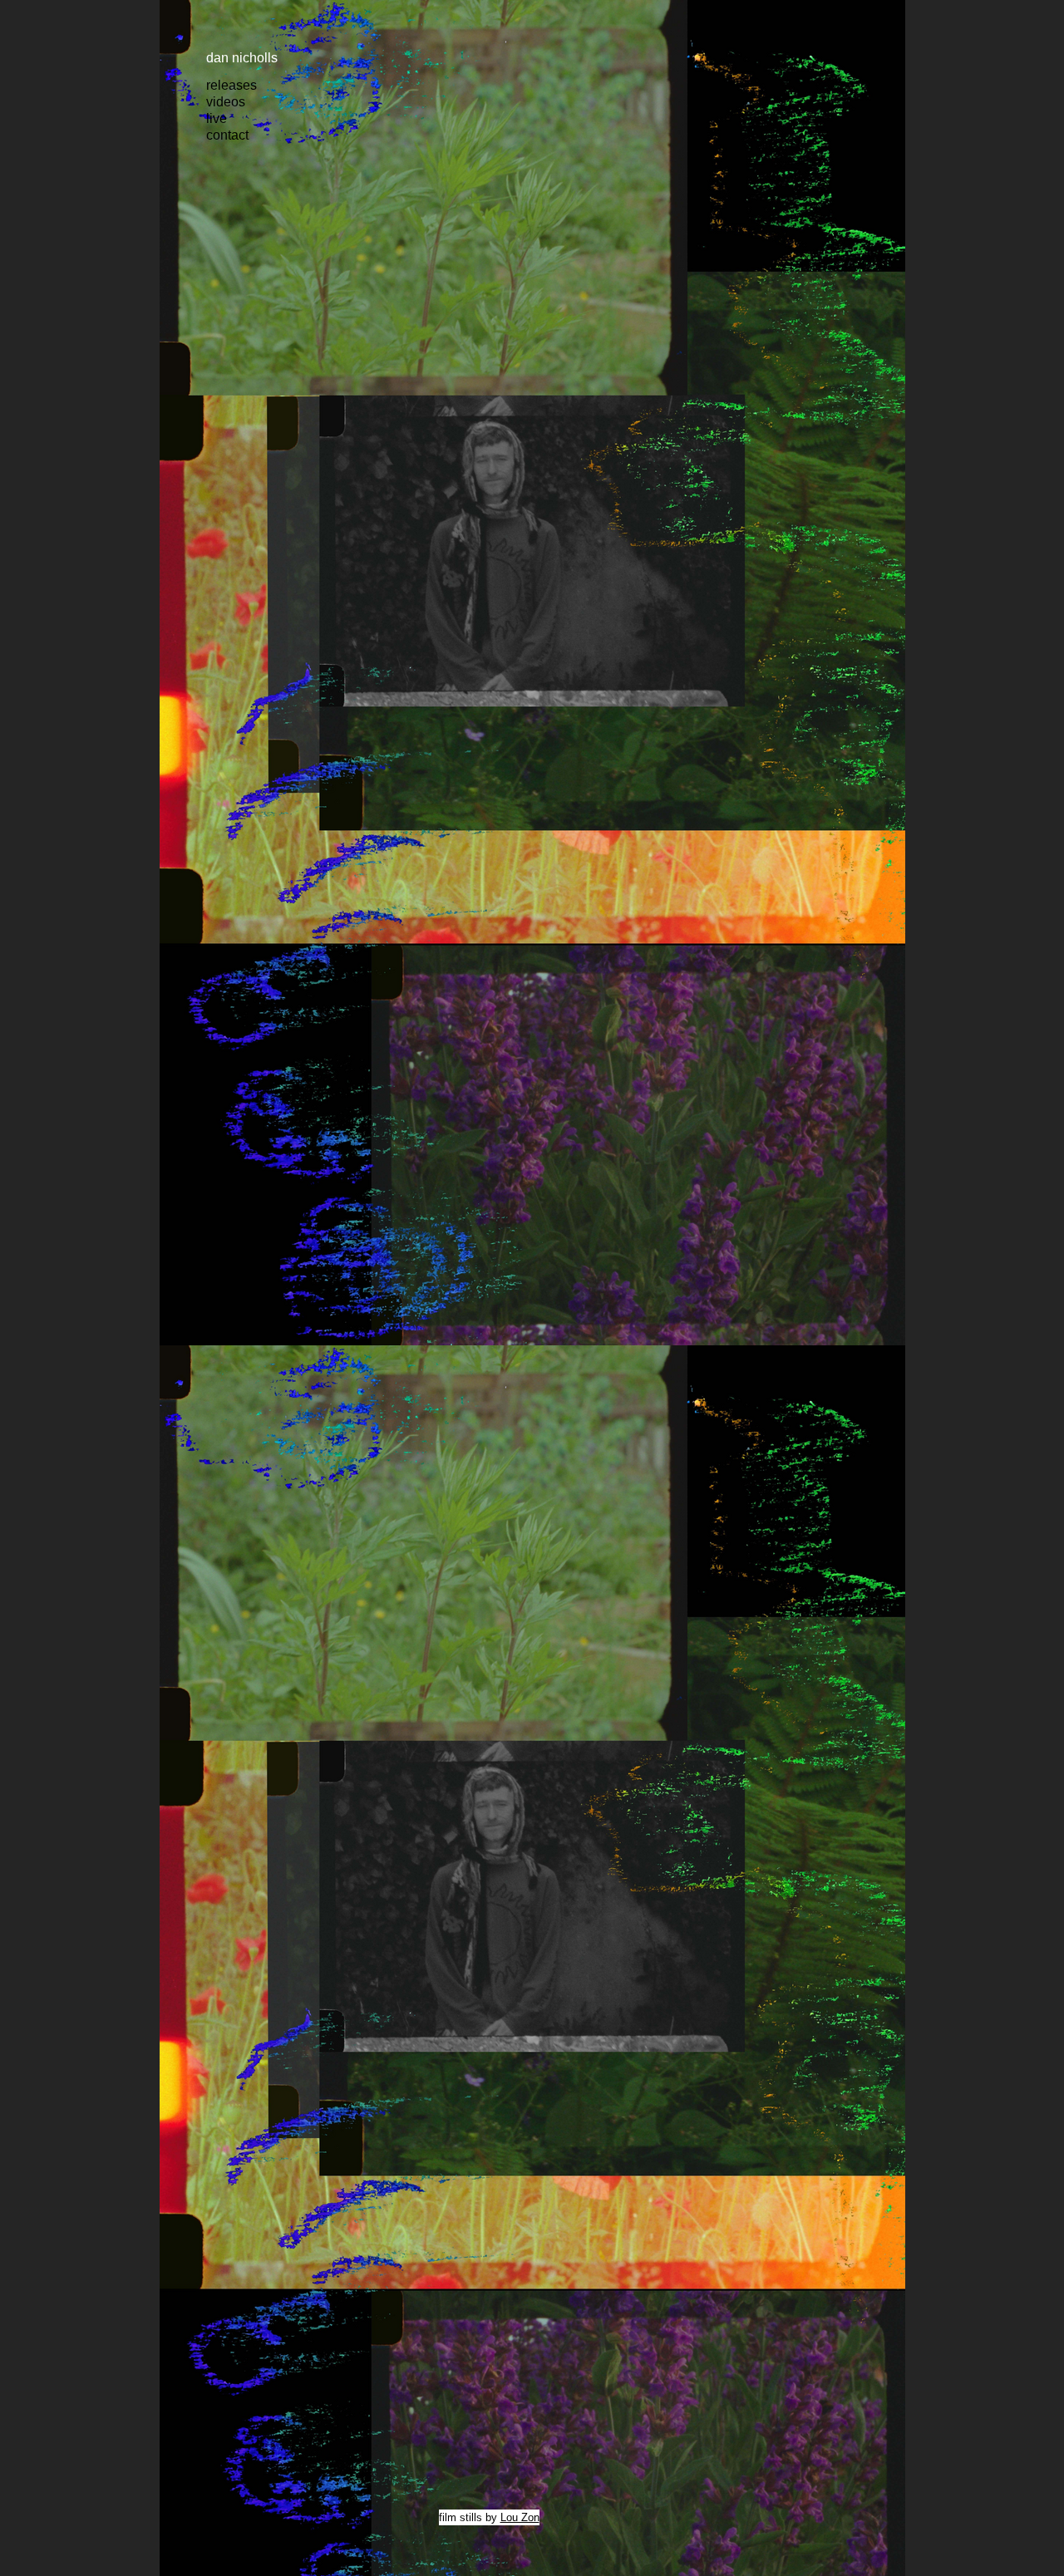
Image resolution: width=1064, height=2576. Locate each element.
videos (226, 102)
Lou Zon (520, 2517)
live (217, 118)
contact (227, 135)
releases (232, 85)
